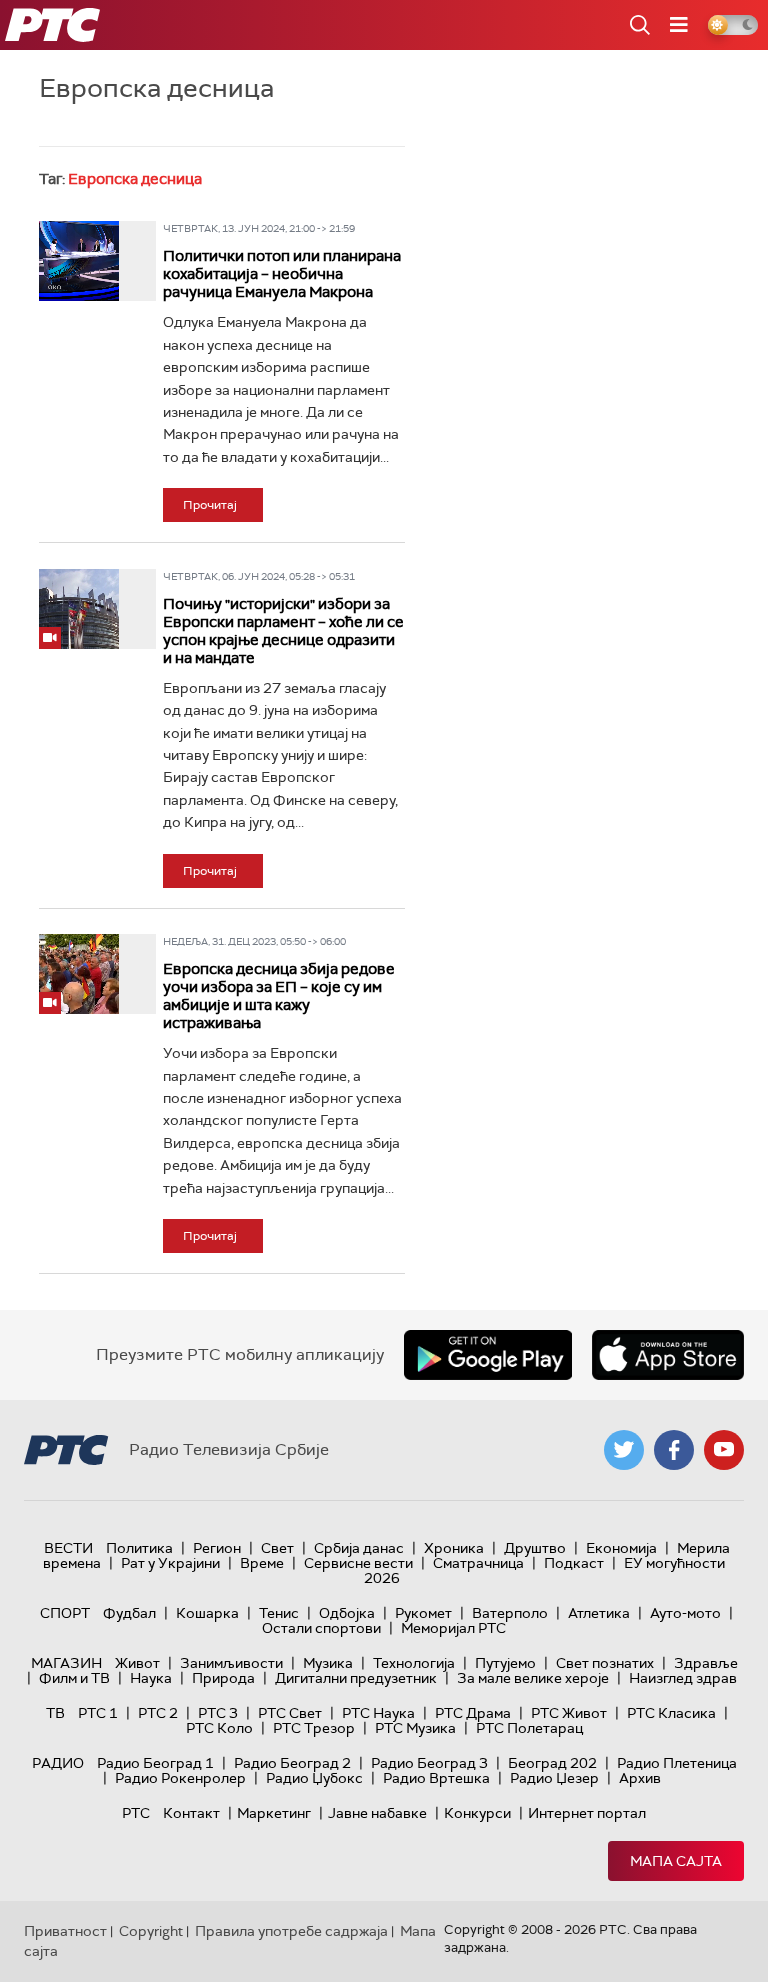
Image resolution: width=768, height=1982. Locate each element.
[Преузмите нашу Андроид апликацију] (488, 1355)
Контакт (191, 1813)
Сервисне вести (358, 1563)
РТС (136, 1813)
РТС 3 (218, 1713)
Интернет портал (587, 1813)
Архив (640, 1778)
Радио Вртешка (436, 1778)
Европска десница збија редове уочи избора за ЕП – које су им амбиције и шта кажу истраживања (279, 996)
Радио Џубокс (314, 1778)
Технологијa (414, 1663)
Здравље (706, 1663)
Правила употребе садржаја (291, 1931)
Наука (151, 1678)
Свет (277, 1548)
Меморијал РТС (453, 1628)
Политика (139, 1548)
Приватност (65, 1931)
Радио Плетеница (677, 1763)
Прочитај (210, 505)
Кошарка (207, 1613)
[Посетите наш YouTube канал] (724, 1450)
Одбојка (347, 1613)
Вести (68, 1548)
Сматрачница (478, 1563)
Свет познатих (605, 1663)
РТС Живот (569, 1713)
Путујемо (505, 1663)
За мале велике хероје (533, 1678)
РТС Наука (378, 1713)
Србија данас (359, 1548)
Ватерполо (510, 1613)
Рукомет (423, 1613)
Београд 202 (552, 1763)
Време (262, 1563)
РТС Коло (219, 1728)
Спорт (65, 1613)
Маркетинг (274, 1813)
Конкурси (477, 1813)
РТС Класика (671, 1713)
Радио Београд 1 (155, 1763)
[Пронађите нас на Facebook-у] (674, 1450)
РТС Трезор (314, 1728)
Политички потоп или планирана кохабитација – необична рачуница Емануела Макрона (282, 274)
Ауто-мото (685, 1613)
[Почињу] (79, 609)
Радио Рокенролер (180, 1778)
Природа (223, 1678)
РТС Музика (415, 1728)
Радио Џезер (554, 1778)
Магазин (66, 1663)
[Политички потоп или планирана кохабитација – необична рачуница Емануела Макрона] (79, 261)
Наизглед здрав (683, 1678)
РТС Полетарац (529, 1728)
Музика (328, 1663)
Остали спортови (321, 1628)
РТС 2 (158, 1713)
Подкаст (574, 1563)
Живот (137, 1663)
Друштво (535, 1548)
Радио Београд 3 (429, 1763)
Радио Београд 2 (292, 1763)
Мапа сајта (676, 1861)
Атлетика (599, 1613)
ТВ (55, 1713)
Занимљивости (231, 1663)
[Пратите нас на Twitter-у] (624, 1450)
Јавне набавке (377, 1813)
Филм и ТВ (74, 1678)
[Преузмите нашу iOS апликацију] (668, 1355)
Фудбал (129, 1613)
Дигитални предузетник (356, 1678)
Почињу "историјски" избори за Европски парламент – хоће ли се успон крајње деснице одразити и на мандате (283, 631)
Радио (58, 1763)
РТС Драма (473, 1713)
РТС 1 (98, 1713)
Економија (621, 1548)
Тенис (279, 1613)
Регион (217, 1548)
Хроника (454, 1548)
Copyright (151, 1931)
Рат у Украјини (170, 1563)
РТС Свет (290, 1713)
